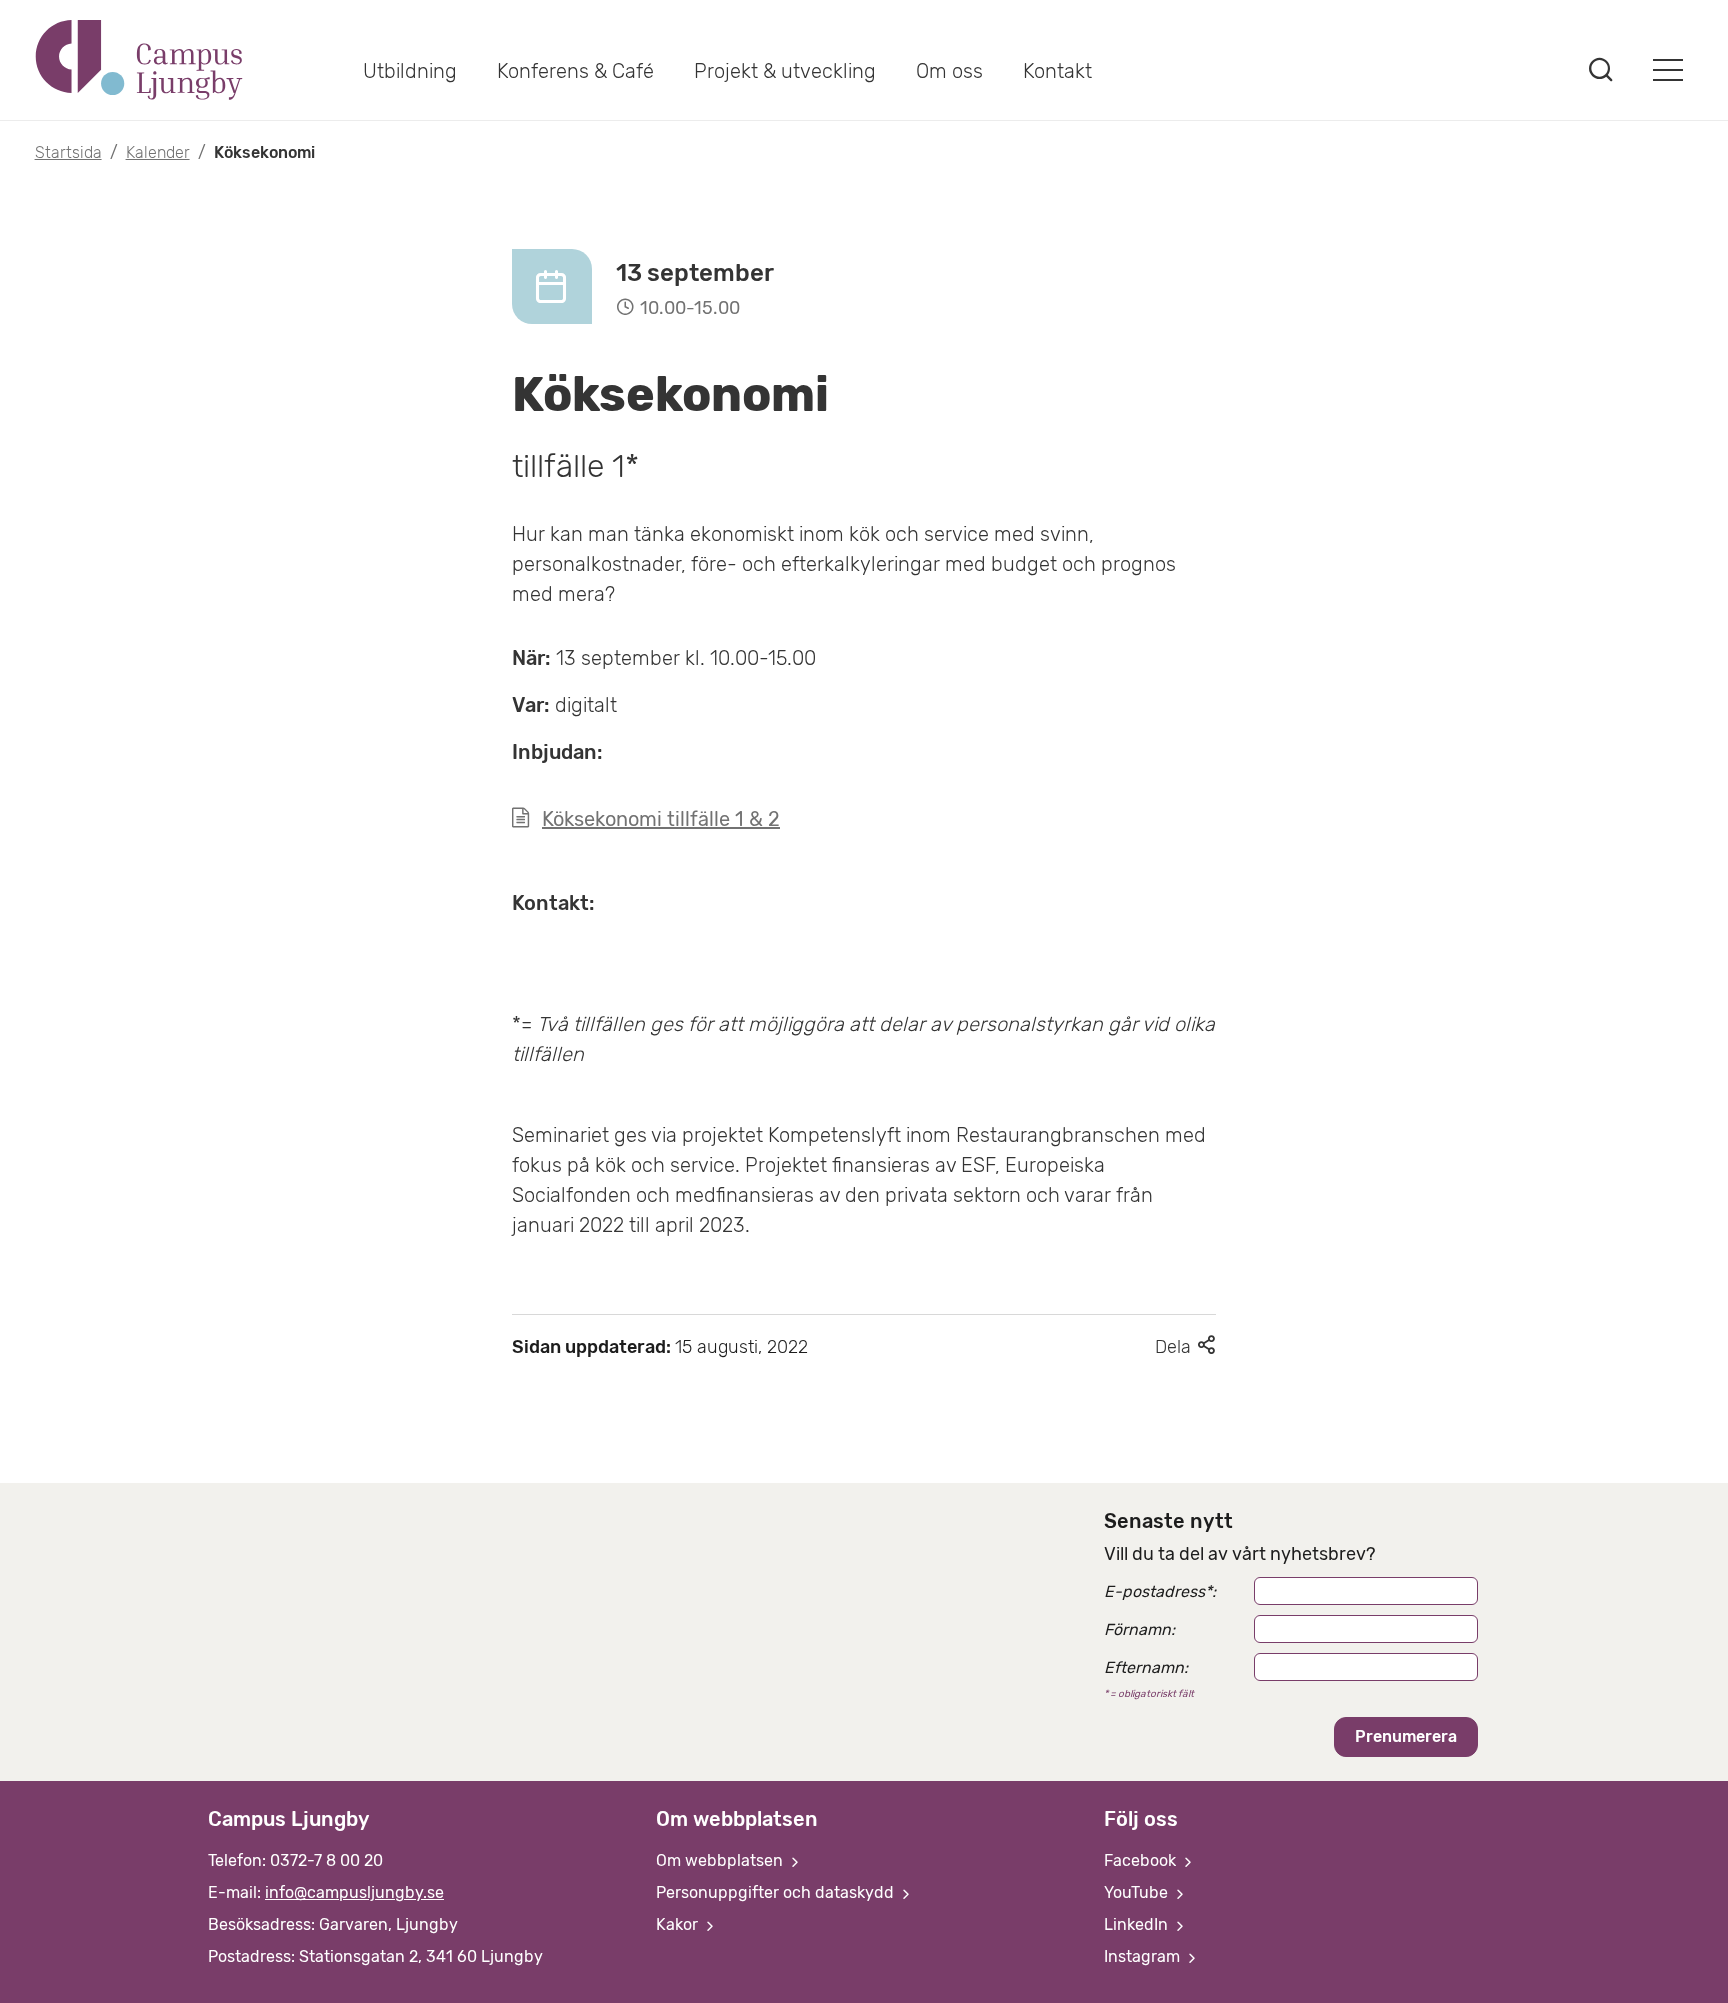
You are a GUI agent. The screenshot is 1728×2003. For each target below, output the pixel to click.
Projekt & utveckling (785, 71)
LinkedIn (1138, 1924)
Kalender (158, 152)
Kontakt (1057, 71)
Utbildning (410, 71)
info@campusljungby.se (354, 1892)
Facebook (1142, 1860)
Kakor (679, 1924)
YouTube (1138, 1892)
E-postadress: (1160, 1591)
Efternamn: (1146, 1667)
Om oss (949, 71)
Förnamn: (1139, 1629)
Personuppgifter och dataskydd (777, 1892)
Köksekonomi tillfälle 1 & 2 (661, 819)
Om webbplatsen (721, 1860)
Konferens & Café (575, 71)
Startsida (68, 152)
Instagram (1144, 1956)
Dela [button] (1185, 1347)
